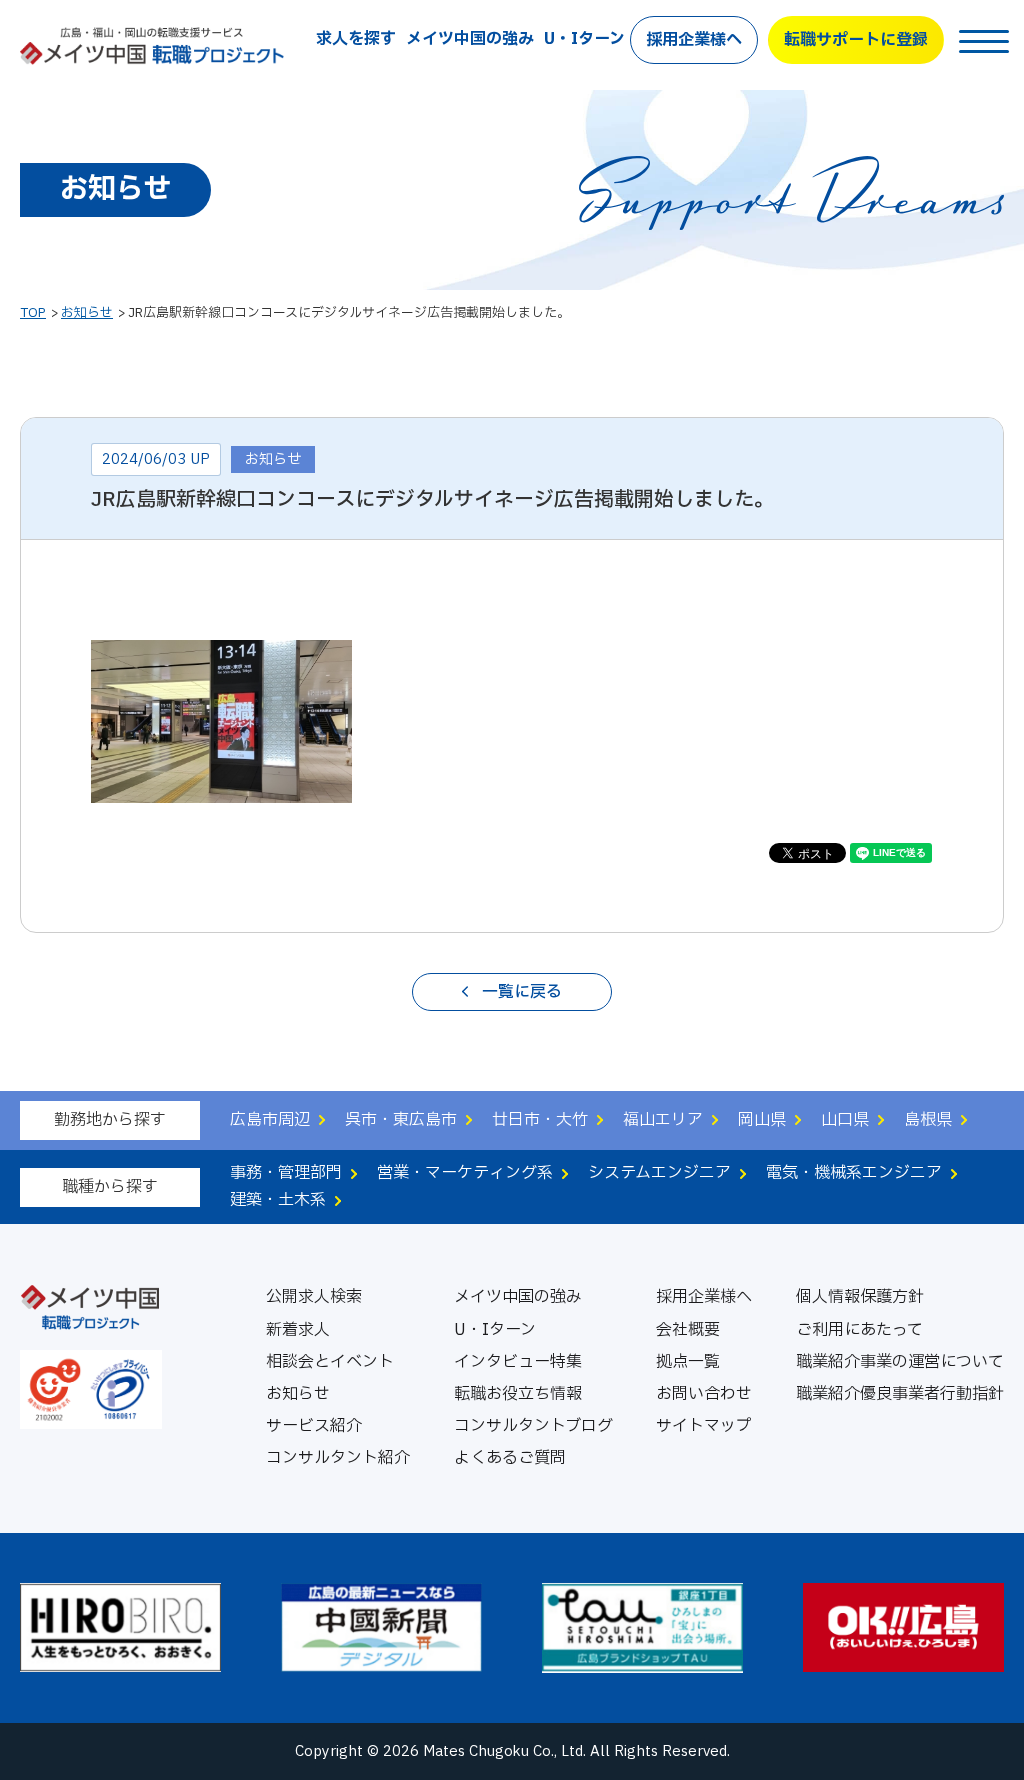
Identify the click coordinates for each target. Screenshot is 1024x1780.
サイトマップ (704, 1426)
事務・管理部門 (286, 1173)
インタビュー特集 (518, 1362)
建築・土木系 (278, 1200)
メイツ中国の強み (470, 39)
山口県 (845, 1120)
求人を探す (356, 39)
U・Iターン (584, 39)
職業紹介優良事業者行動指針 (900, 1394)
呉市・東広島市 (401, 1120)
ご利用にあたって (859, 1330)
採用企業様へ (694, 40)
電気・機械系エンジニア (854, 1173)
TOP (33, 313)
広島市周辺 (270, 1120)
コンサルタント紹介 (338, 1458)
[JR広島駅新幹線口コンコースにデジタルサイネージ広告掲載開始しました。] (221, 788)
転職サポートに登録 (856, 40)
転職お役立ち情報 (518, 1394)
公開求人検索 (314, 1297)
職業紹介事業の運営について (900, 1362)
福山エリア (663, 1120)
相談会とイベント (330, 1362)
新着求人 (298, 1330)
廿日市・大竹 (540, 1120)
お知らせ (87, 313)
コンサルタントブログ (533, 1426)
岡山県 (762, 1120)
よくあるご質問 (510, 1458)
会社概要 (688, 1330)
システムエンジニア (659, 1173)
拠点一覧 (688, 1362)
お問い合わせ (704, 1394)
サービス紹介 (314, 1426)
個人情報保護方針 (860, 1297)
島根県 (928, 1120)
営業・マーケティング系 (465, 1173)
